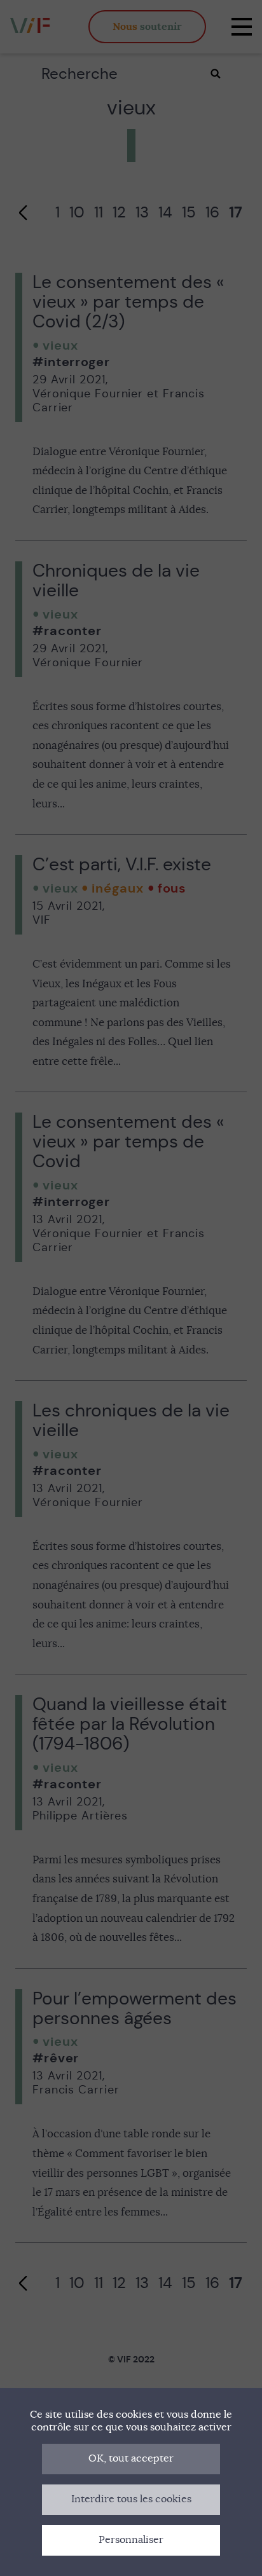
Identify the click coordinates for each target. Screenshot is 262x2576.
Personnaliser (131, 2540)
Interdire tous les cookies (131, 2499)
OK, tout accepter (131, 2458)
